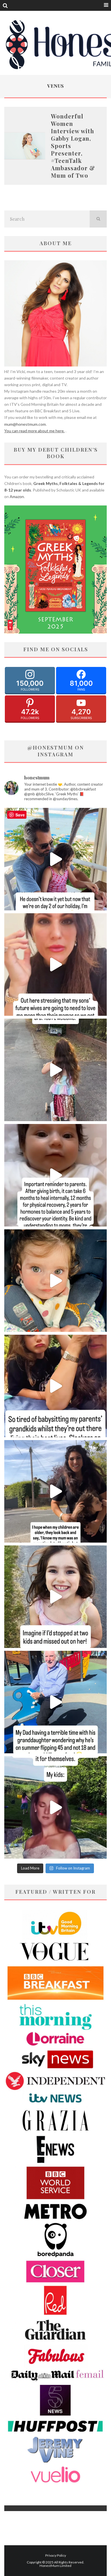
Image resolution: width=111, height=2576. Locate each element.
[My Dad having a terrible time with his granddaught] (55, 1702)
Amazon (17, 496)
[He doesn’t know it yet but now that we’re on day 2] (55, 859)
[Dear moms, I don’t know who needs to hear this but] (55, 1070)
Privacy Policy (56, 2555)
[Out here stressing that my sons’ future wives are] (55, 965)
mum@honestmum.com (25, 424)
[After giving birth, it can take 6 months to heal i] (55, 1175)
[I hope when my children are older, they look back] (55, 1491)
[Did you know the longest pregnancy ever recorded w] (55, 1281)
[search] (98, 219)
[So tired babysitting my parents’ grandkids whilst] (55, 1386)
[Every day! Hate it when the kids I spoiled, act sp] (55, 1807)
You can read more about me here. (34, 431)
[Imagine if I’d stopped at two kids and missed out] (55, 1597)
